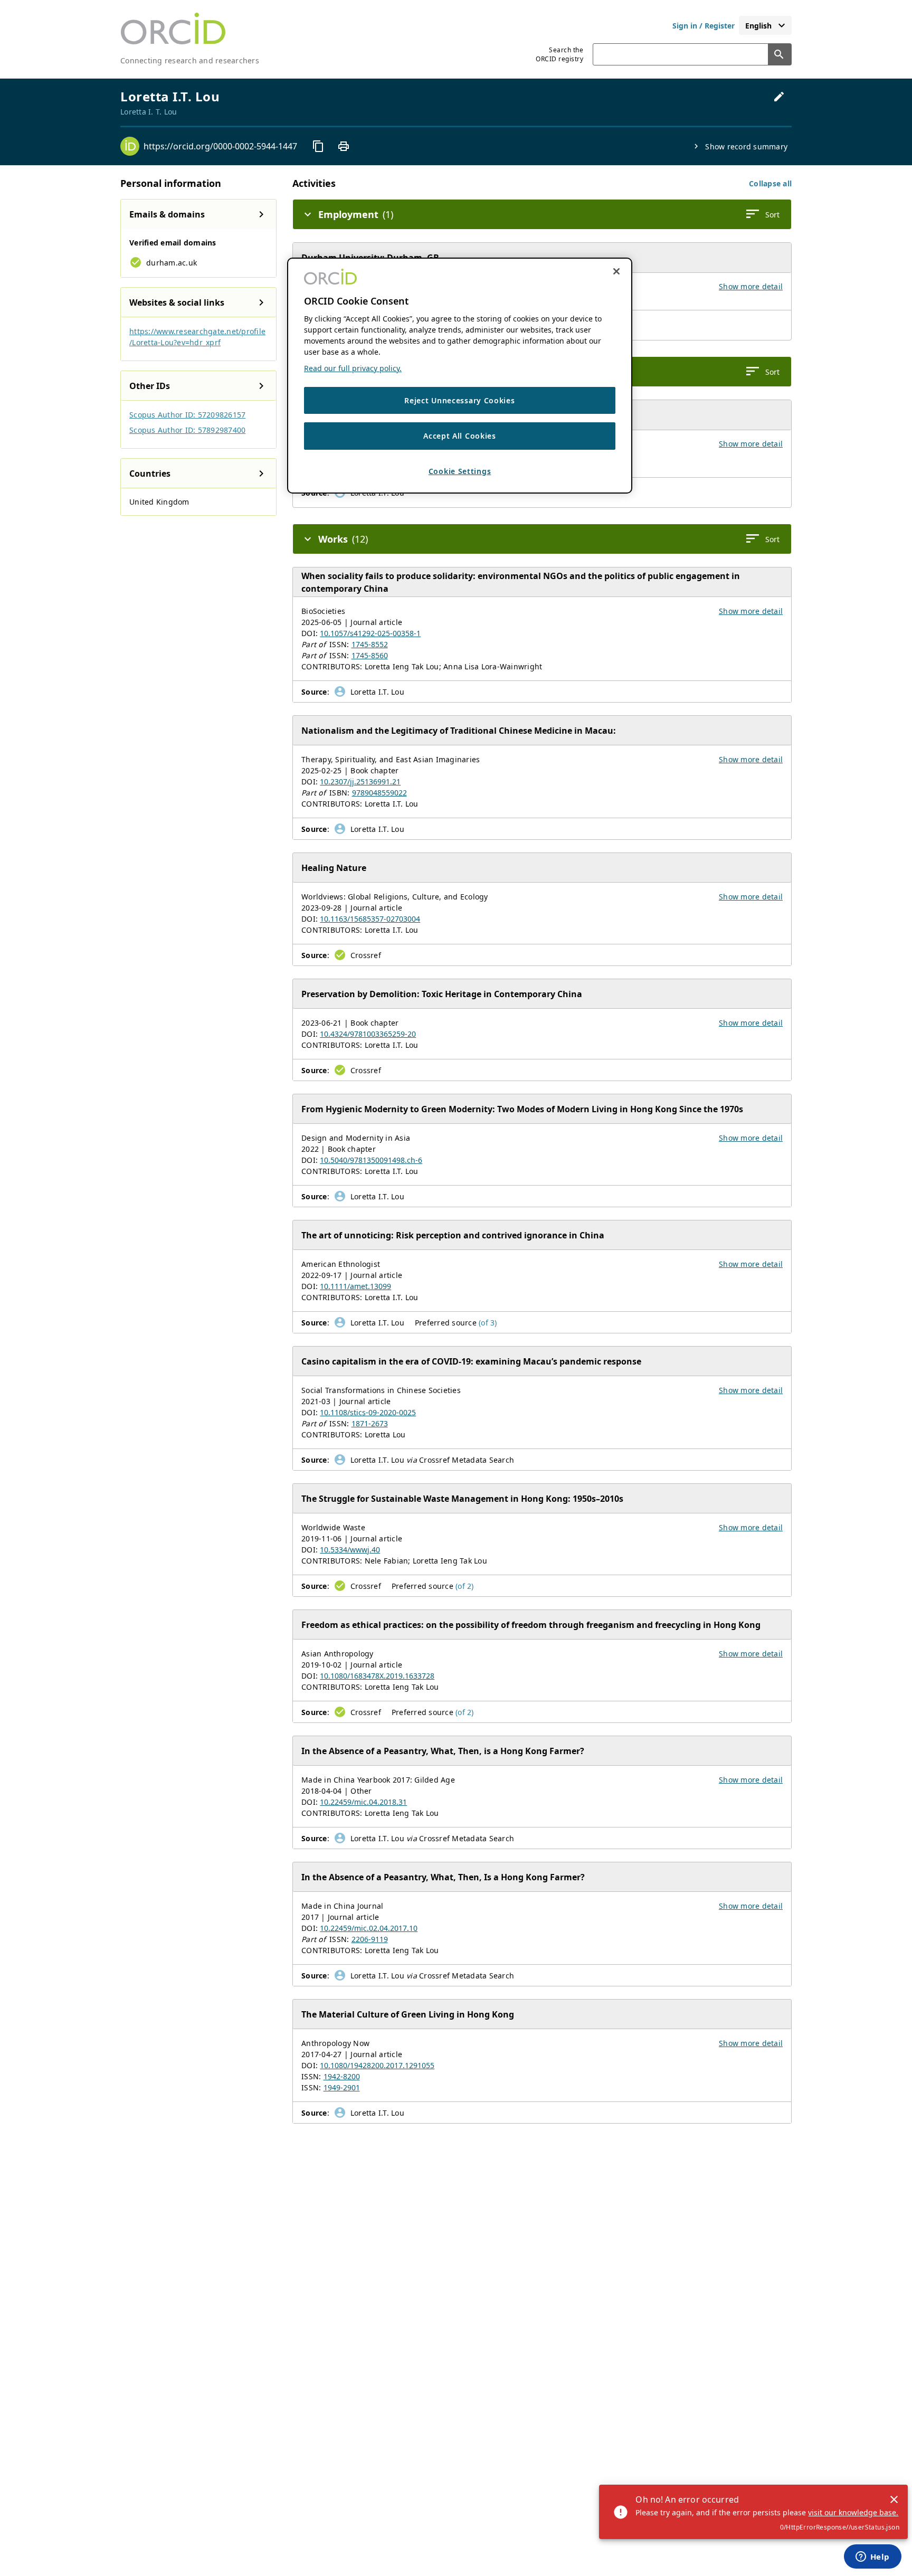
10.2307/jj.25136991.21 (360, 782)
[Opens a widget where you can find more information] (872, 2558)
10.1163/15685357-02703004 (370, 919)
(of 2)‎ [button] (465, 1586)
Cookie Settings (460, 471)
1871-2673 (370, 1423)
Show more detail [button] (751, 286)
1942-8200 (342, 2076)
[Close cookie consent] (616, 271)
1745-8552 (370, 644)
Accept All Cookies (460, 436)
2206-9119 (370, 1939)
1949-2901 (342, 2087)
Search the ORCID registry (559, 54)
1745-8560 (370, 655)
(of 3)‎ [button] (488, 1323)
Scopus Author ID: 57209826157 (187, 415)
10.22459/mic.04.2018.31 (363, 1802)
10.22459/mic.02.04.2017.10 (369, 1928)
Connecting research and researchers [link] (190, 60)
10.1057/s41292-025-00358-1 (370, 633)
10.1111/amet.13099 (355, 1286)
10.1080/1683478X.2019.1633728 (377, 1676)
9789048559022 (379, 793)
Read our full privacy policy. (353, 368)
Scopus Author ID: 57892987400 (187, 430)
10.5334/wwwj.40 (350, 1550)
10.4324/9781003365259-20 (368, 1034)
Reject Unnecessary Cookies (459, 400)
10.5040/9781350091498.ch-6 (371, 1160)
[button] (770, 183)
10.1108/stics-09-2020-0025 (368, 1412)
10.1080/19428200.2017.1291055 (377, 2065)
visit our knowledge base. (853, 2512)
